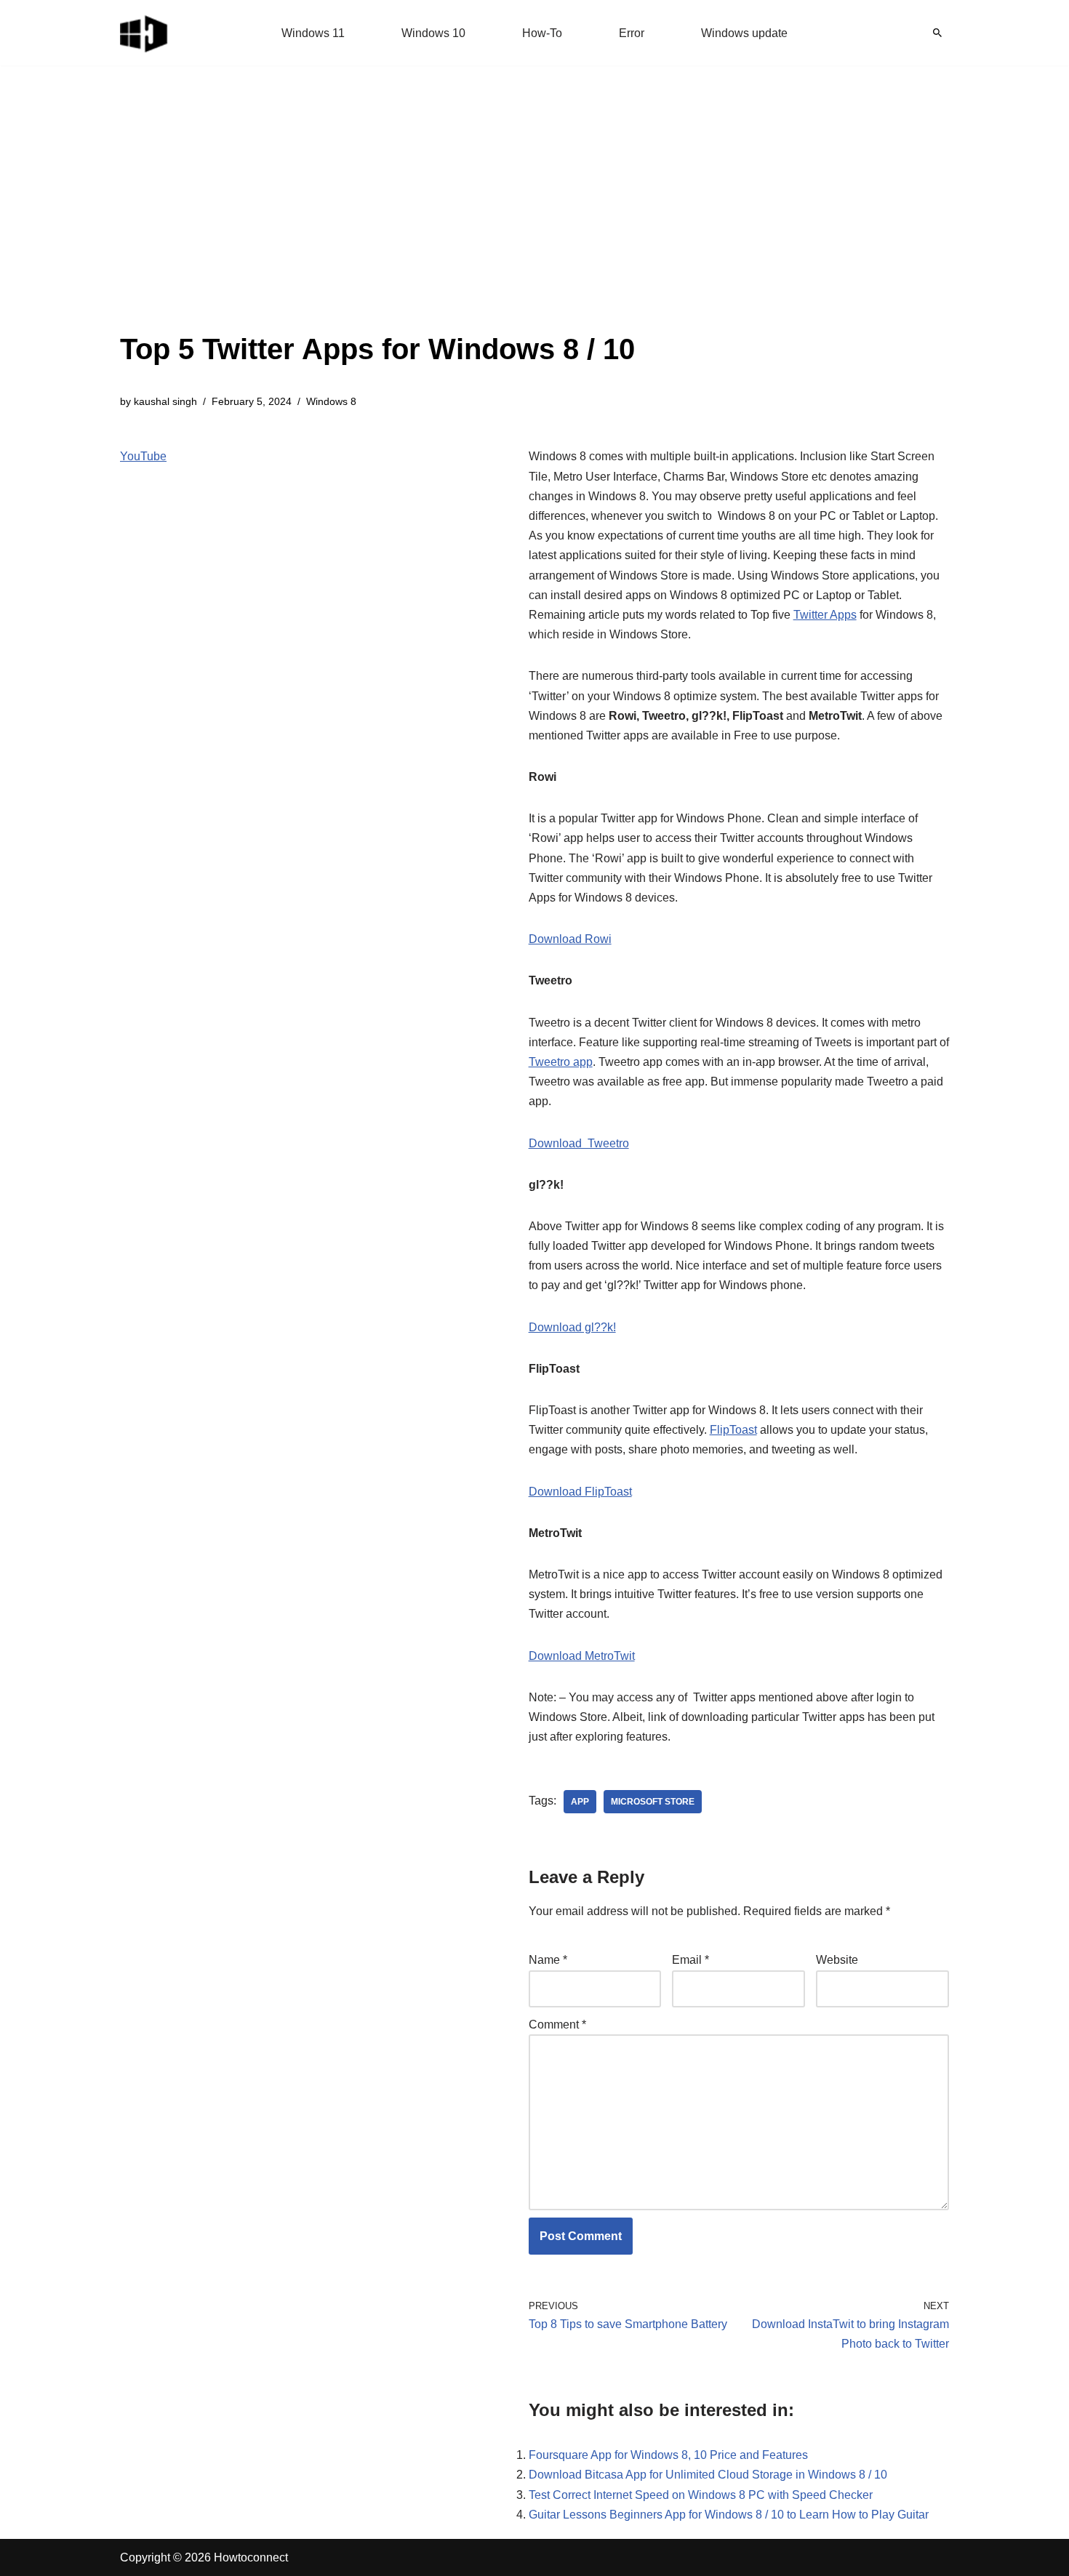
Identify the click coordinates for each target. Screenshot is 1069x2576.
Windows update (744, 33)
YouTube (143, 456)
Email (690, 1960)
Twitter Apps (825, 615)
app (580, 1802)
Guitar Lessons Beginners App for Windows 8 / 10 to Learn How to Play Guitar (729, 2515)
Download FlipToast (580, 1492)
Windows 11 (313, 33)
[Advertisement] (377, 218)
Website (837, 1960)
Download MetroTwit (582, 1656)
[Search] (937, 33)
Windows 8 (331, 401)
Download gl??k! (572, 1327)
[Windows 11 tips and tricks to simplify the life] (145, 33)
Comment (557, 2025)
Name (548, 1960)
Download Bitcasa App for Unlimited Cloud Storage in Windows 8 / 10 (708, 2475)
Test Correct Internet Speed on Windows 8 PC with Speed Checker (701, 2495)
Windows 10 (433, 33)
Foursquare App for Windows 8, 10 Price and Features (668, 2455)
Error (632, 33)
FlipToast (733, 1430)
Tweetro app (561, 1062)
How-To (542, 33)
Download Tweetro (579, 1143)
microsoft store (653, 1802)
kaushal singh (165, 401)
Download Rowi (570, 939)
